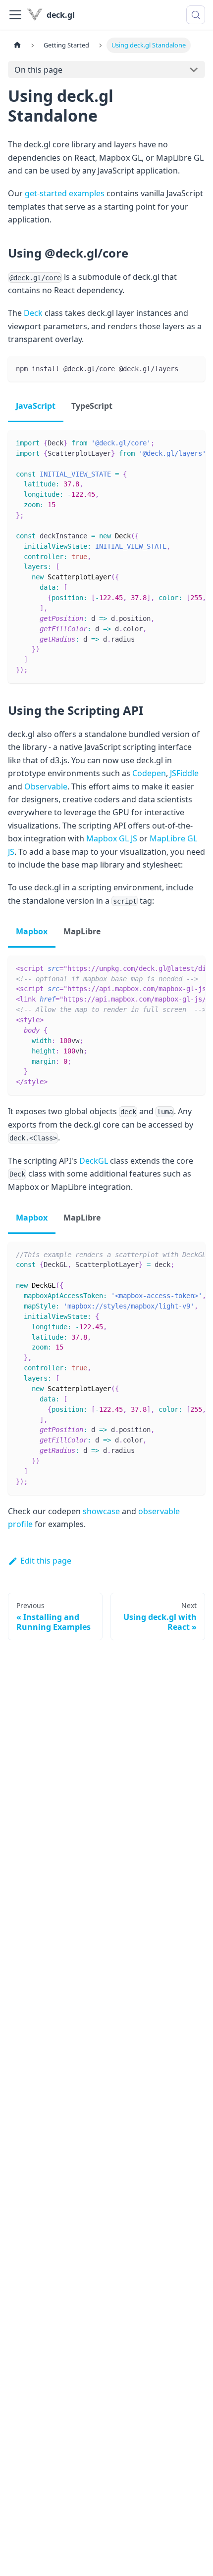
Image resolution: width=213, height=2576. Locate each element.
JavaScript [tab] (36, 406)
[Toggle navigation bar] (15, 15)
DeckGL (94, 1161)
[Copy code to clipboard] (193, 368)
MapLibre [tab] (82, 931)
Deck (33, 313)
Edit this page (46, 1561)
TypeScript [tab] (92, 406)
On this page (38, 70)
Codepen (149, 773)
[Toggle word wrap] (175, 442)
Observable (46, 786)
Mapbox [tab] (32, 931)
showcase (101, 1511)
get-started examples (65, 193)
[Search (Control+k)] (196, 15)
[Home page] (17, 45)
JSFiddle (184, 773)
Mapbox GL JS (112, 838)
